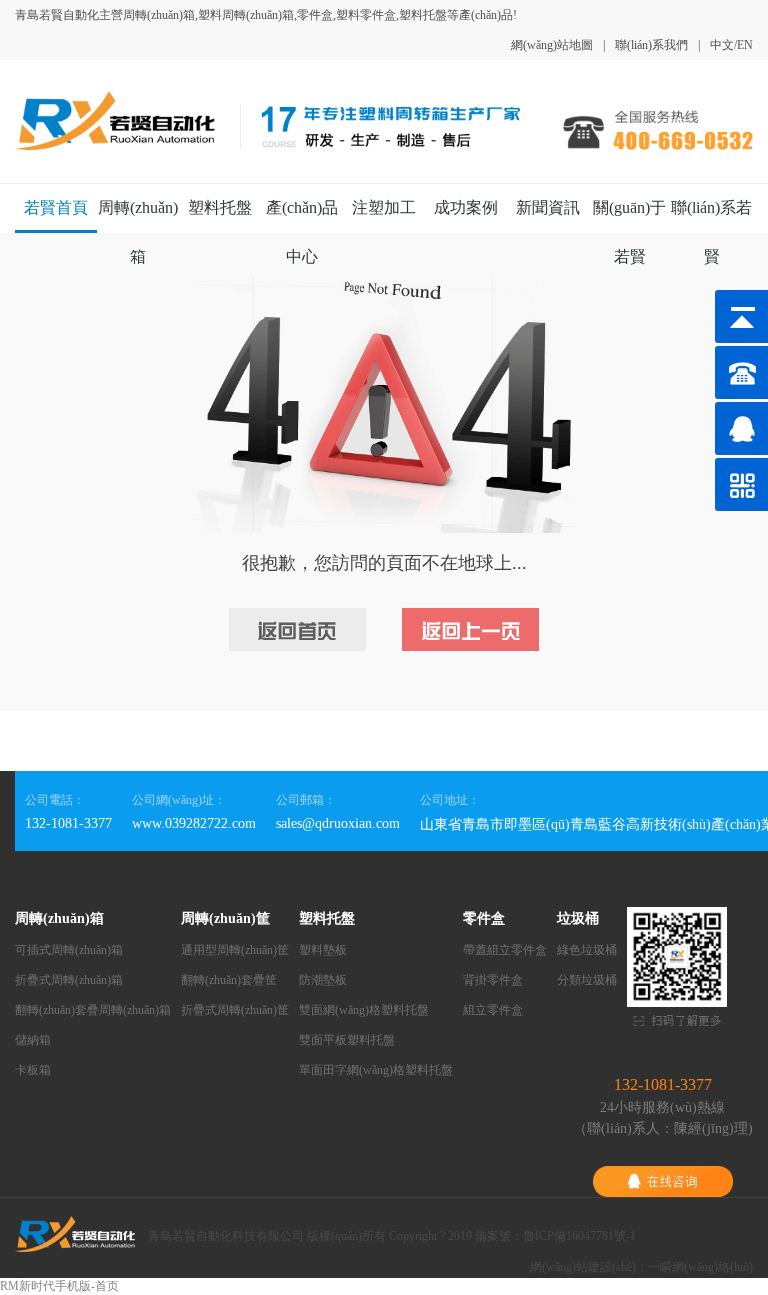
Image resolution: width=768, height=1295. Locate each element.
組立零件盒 (493, 1010)
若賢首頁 (56, 207)
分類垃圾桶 (587, 980)
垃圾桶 (578, 918)
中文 (722, 45)
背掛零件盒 (493, 980)
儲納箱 (33, 1040)
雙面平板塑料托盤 (347, 1040)
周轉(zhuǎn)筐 (225, 918)
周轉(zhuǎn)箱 (59, 918)
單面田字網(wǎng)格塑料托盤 (376, 1070)
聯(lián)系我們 (651, 45)
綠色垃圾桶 (587, 950)
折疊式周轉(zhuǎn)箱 (69, 980)
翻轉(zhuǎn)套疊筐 (229, 980)
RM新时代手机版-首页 (59, 1286)
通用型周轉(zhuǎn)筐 (235, 950)
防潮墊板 (323, 980)
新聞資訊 (548, 207)
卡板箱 (33, 1070)
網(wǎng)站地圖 (552, 45)
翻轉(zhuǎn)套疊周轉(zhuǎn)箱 (93, 1010)
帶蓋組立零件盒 (505, 950)
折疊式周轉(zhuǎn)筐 (235, 1010)
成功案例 (466, 207)
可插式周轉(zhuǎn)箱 (69, 950)
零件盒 (484, 918)
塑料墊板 (323, 950)
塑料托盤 (220, 207)
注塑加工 (384, 207)
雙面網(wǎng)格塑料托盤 (364, 1010)
